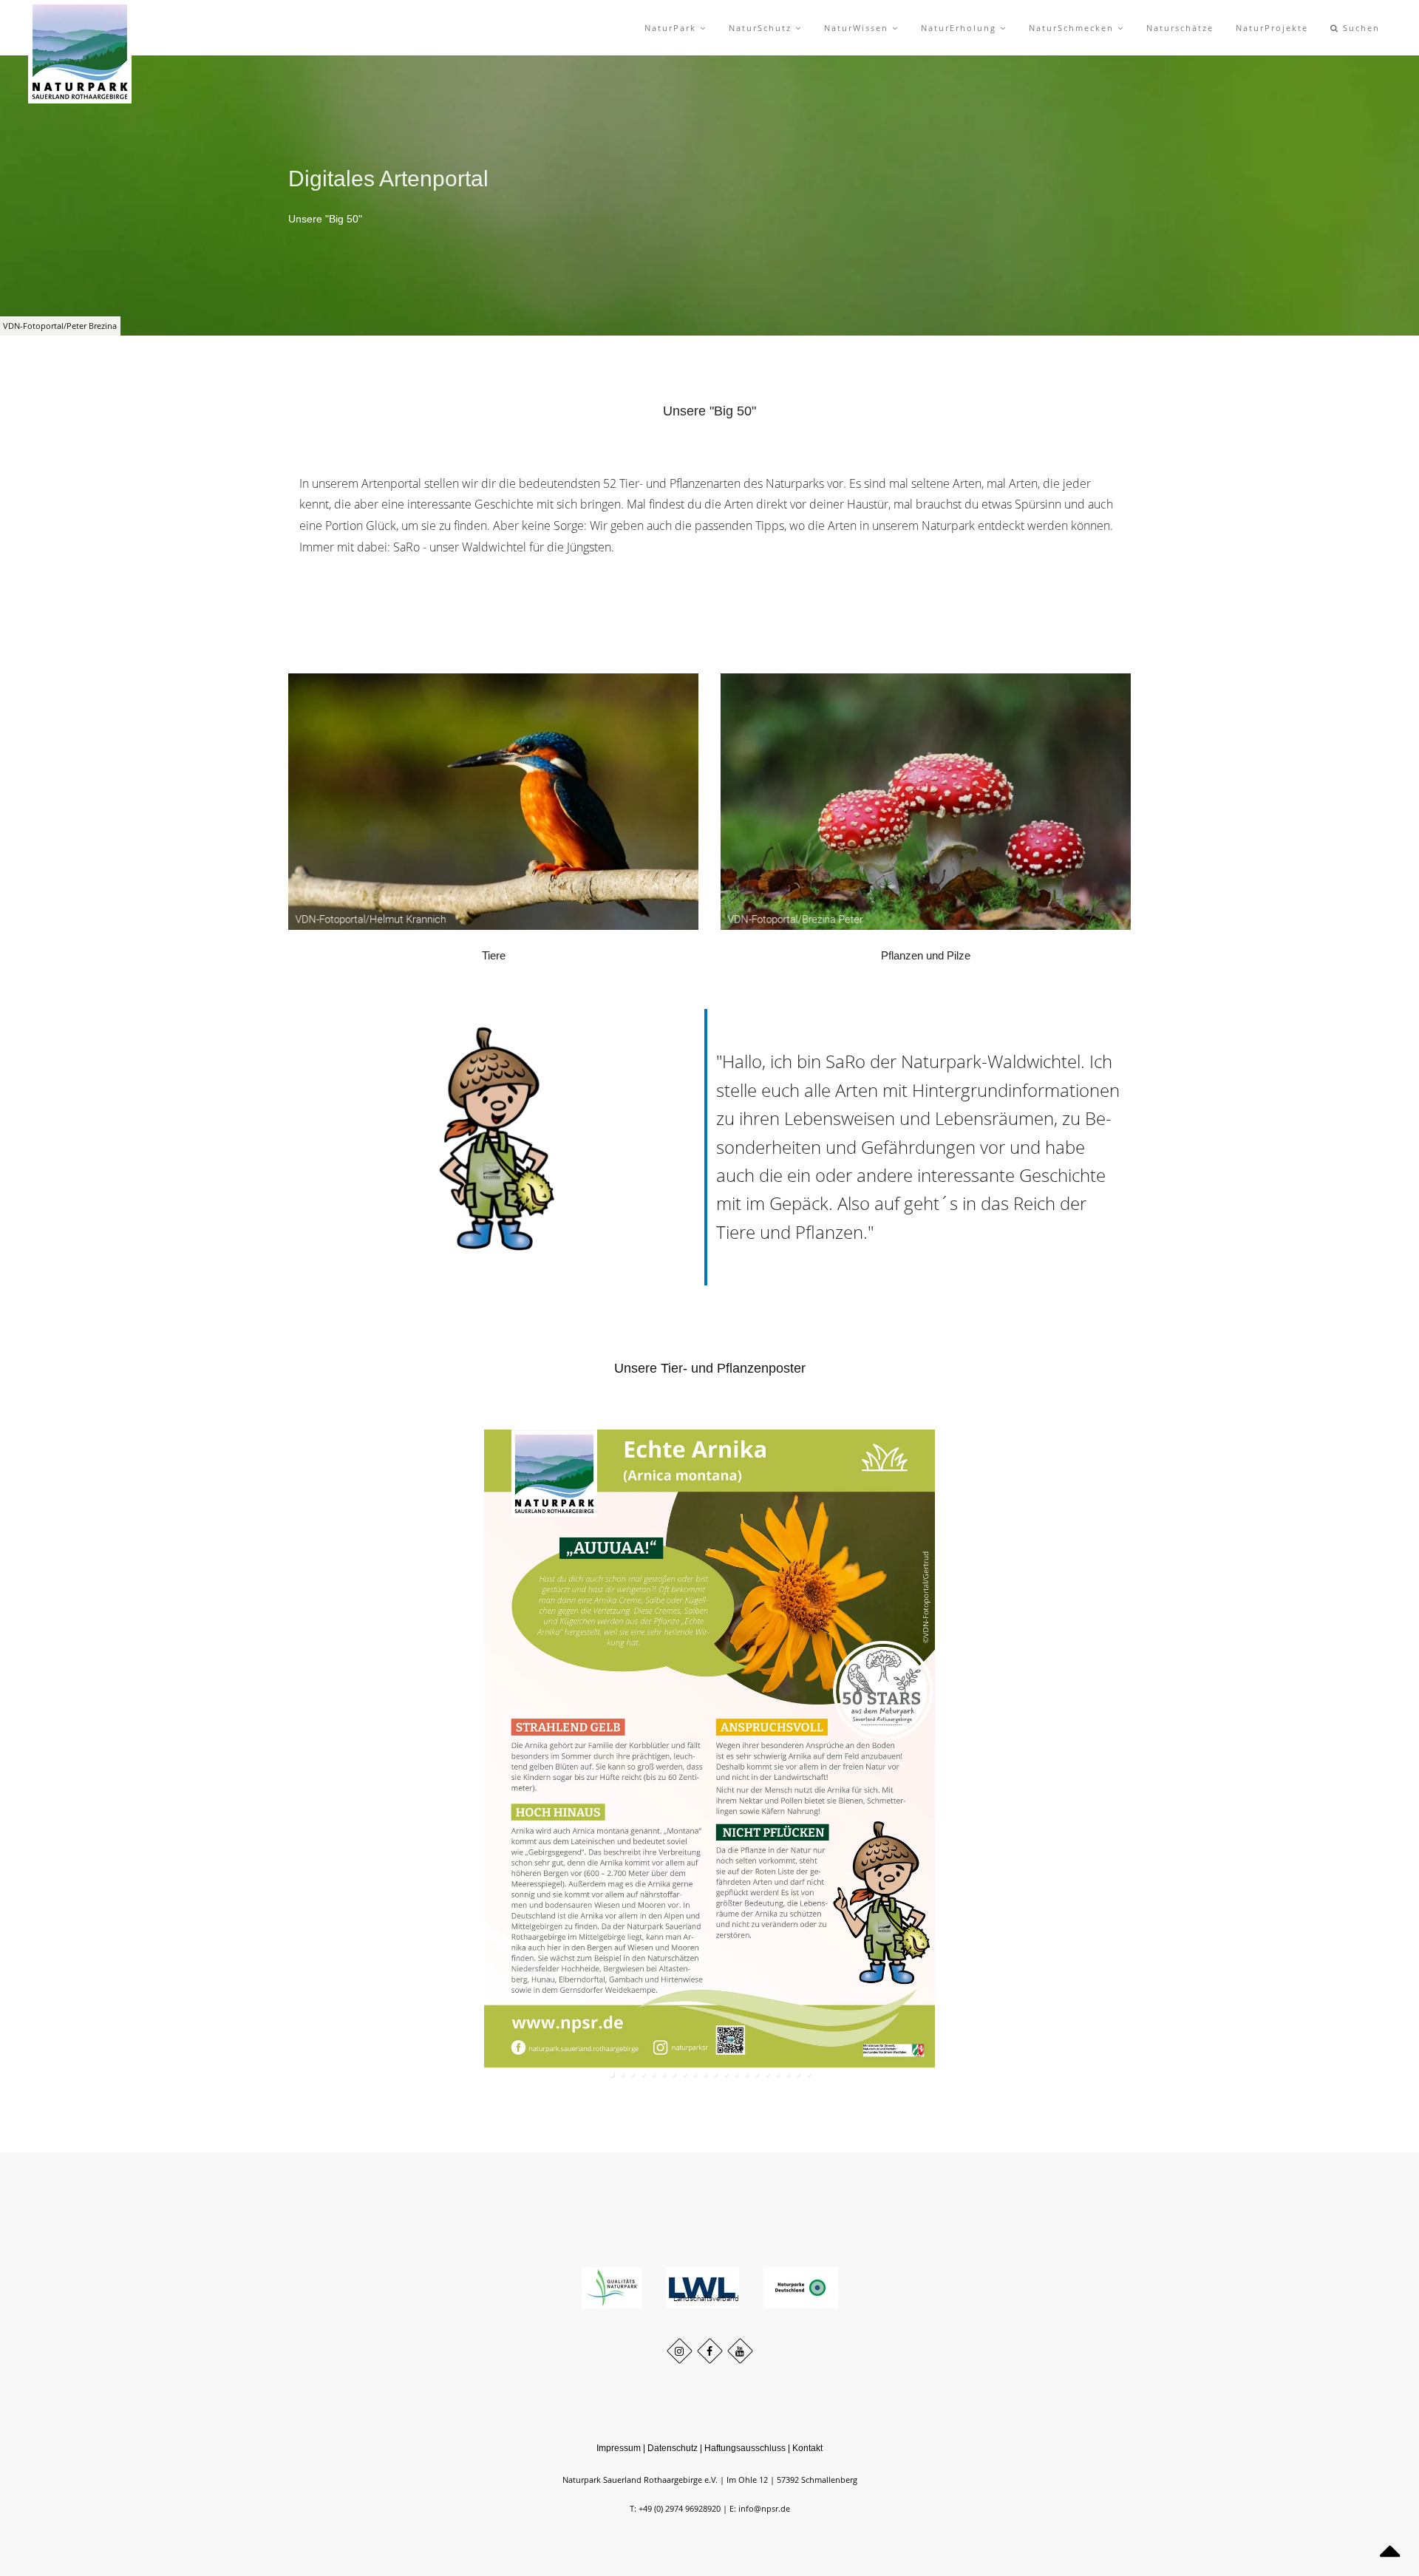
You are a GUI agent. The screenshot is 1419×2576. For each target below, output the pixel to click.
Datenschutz (673, 2448)
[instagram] (680, 2351)
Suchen (1360, 28)
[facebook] (710, 2351)
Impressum (619, 2448)
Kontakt (807, 2448)
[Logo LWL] (704, 2287)
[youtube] (740, 2351)
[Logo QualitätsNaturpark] (613, 2287)
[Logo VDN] (801, 2287)
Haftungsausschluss (745, 2448)
